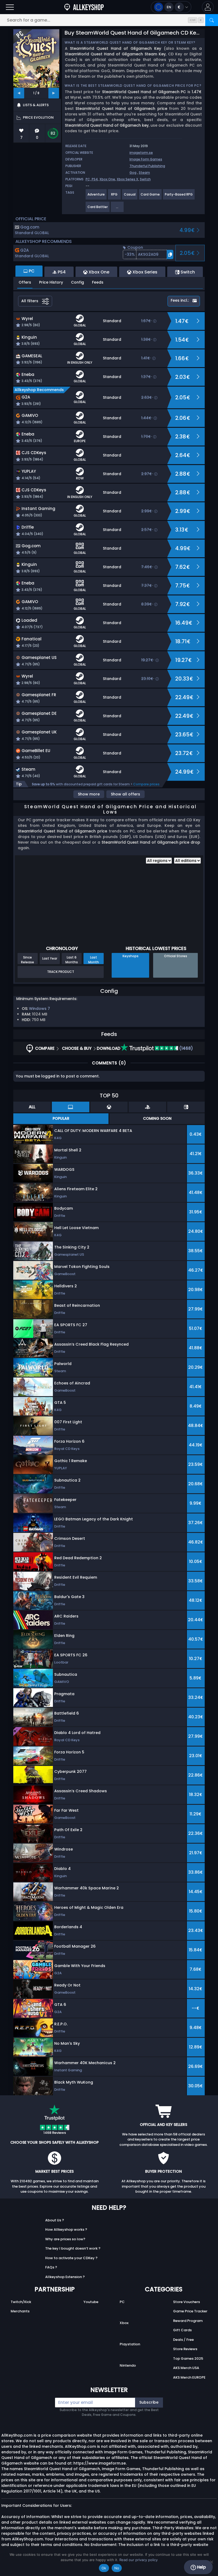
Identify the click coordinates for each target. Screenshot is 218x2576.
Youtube (91, 2302)
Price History (51, 282)
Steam (144, 173)
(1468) (186, 1048)
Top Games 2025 (188, 2359)
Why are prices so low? (65, 2239)
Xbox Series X (127, 179)
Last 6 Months (72, 960)
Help (201, 2567)
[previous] (19, 93)
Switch (145, 179)
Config (77, 282)
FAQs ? (51, 2267)
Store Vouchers (186, 2302)
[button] (208, 7)
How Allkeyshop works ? (66, 2229)
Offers (25, 282)
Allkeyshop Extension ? (65, 2277)
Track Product (61, 972)
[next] (54, 93)
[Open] (10, 7)
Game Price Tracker (190, 2311)
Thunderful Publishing (147, 166)
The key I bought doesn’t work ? (73, 2248)
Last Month (94, 960)
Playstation (130, 2344)
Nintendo (128, 2365)
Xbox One (107, 179)
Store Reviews (185, 2349)
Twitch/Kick (21, 2302)
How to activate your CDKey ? (71, 2258)
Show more (89, 794)
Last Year (50, 958)
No (117, 2568)
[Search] (212, 20)
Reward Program (188, 2321)
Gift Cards (182, 2330)
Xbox (124, 2323)
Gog (133, 173)
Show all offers (125, 794)
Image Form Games (146, 159)
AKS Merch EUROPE (189, 2377)
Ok (104, 2568)
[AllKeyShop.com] (84, 7)
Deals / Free (183, 2340)
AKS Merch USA (186, 2368)
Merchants (20, 2311)
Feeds (98, 282)
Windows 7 (39, 1009)
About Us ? (55, 2220)
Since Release (28, 960)
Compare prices (146, 784)
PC (122, 2302)
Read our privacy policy (139, 2560)
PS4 (95, 179)
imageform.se (141, 153)
